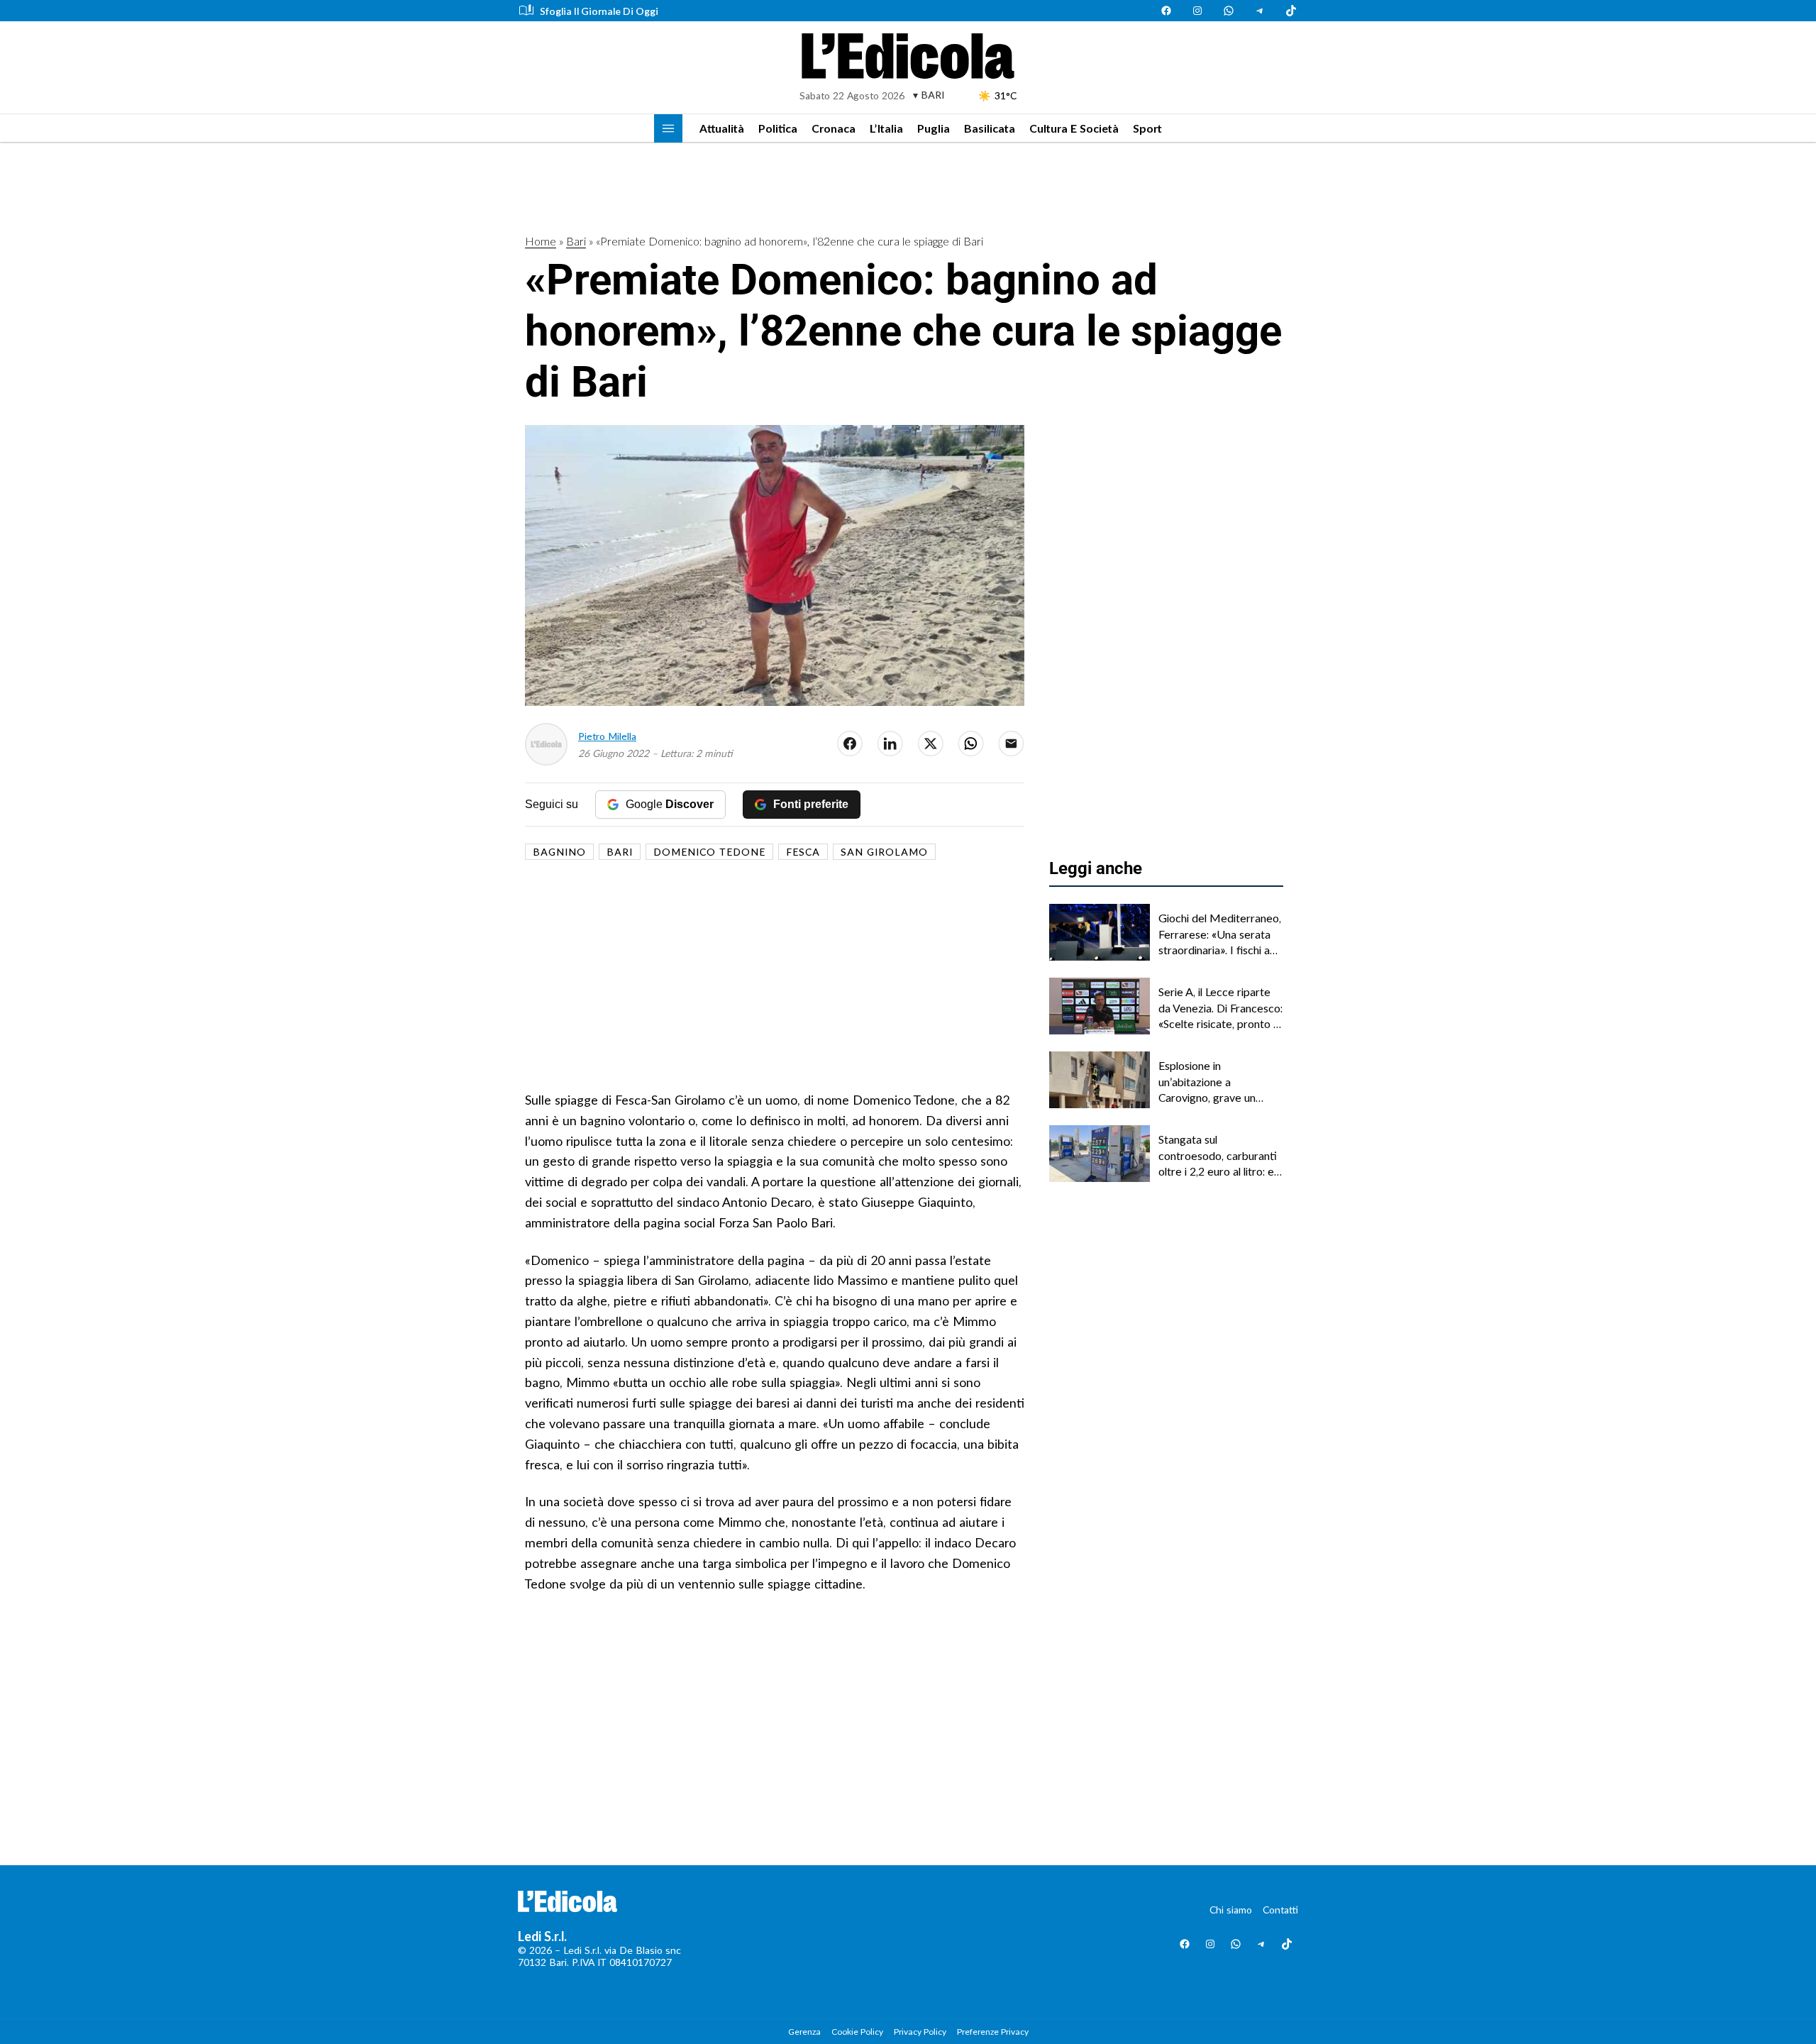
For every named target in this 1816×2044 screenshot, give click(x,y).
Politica (778, 128)
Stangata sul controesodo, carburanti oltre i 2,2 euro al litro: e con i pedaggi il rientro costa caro (1218, 1156)
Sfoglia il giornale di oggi (599, 11)
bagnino (559, 852)
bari (620, 852)
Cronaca (834, 128)
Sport (1147, 128)
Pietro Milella (607, 736)
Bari (576, 241)
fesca (803, 852)
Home (541, 241)
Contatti (1280, 1910)
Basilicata (990, 128)
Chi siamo (1231, 1910)
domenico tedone (709, 852)
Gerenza (804, 2032)
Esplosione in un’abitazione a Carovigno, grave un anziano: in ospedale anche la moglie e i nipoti (1218, 1082)
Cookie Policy (857, 2032)
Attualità (722, 128)
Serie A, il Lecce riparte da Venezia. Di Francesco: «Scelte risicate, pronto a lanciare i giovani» (1220, 1008)
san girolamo (884, 852)
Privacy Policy (920, 2032)
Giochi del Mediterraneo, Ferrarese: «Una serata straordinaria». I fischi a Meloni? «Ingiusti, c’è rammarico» (1220, 934)
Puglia (934, 128)
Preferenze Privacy (993, 2032)
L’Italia (886, 128)
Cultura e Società (1074, 128)
